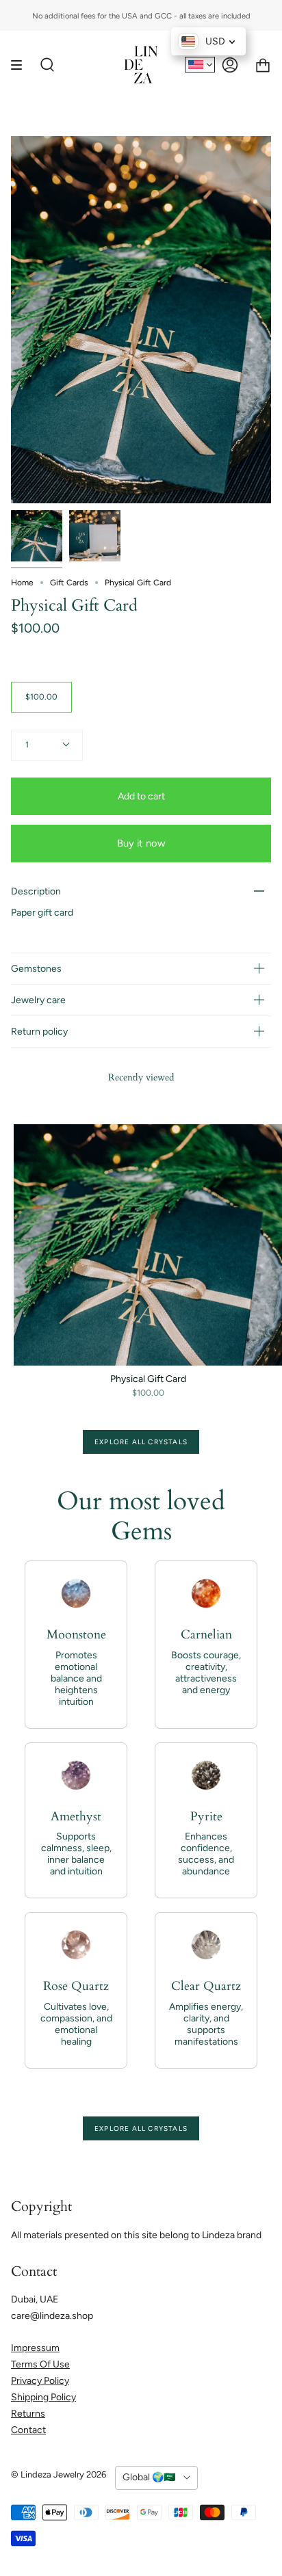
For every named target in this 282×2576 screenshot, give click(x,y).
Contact (28, 2430)
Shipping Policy (43, 2397)
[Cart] (263, 65)
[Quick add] (30, 1349)
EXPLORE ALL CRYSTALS (141, 1442)
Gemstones (36, 969)
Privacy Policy (40, 2381)
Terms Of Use (40, 2364)
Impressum (35, 2348)
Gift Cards (69, 583)
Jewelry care (38, 1000)
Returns (28, 2414)
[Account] (230, 65)
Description (36, 891)
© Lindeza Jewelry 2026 (59, 2474)
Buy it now (141, 843)
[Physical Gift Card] (37, 536)
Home (22, 583)
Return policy (39, 1032)
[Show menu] (21, 65)
